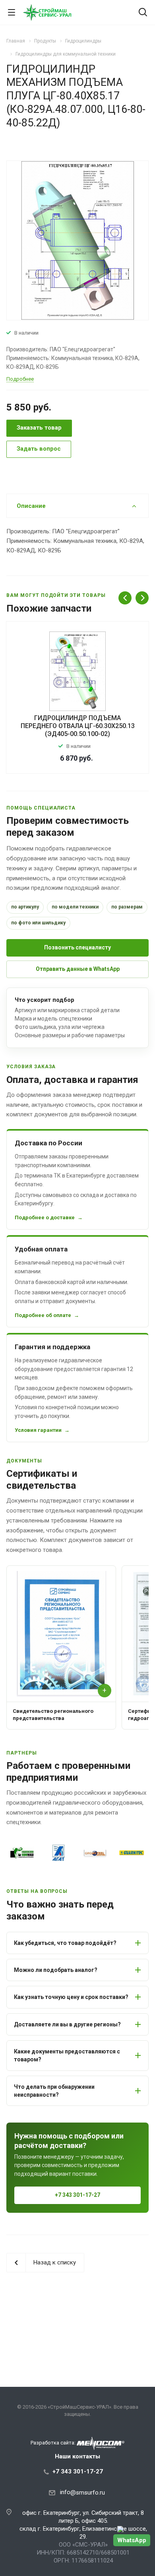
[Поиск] (143, 13)
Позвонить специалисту (77, 947)
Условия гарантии (38, 1430)
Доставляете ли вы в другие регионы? (67, 2024)
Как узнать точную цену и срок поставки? (71, 1997)
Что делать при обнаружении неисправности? (54, 2091)
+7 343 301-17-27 (77, 2195)
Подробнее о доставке (45, 1217)
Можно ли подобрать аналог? (56, 1970)
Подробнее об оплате (43, 1315)
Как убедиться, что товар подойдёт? (65, 1943)
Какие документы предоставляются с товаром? (67, 2055)
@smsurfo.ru (88, 2493)
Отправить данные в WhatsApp (78, 969)
